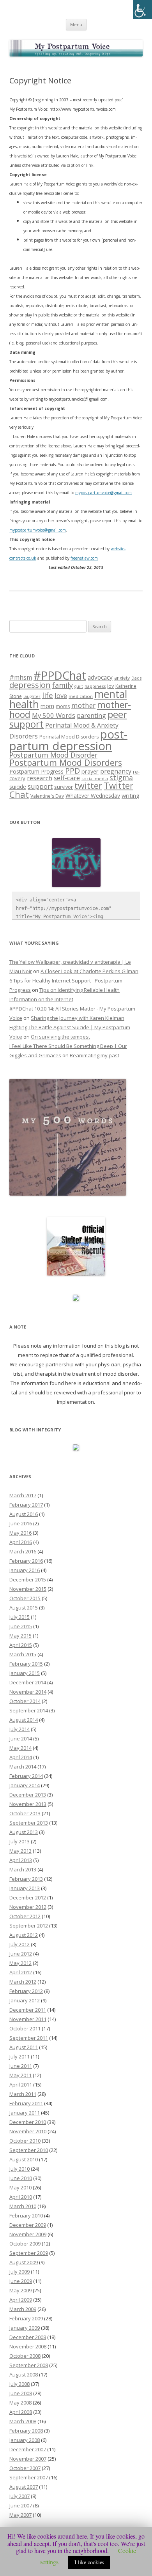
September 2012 (29, 1926)
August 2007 (24, 2487)
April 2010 (21, 2197)
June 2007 (21, 2505)
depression (30, 685)
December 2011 (28, 2010)
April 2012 (21, 1972)
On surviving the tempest (60, 1037)
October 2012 (25, 1916)
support (40, 786)
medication (81, 696)
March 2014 (23, 1767)
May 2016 (20, 1533)
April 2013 (21, 1860)
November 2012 (28, 1907)
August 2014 (24, 1720)
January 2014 (25, 1785)
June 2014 (21, 1739)
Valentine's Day (47, 796)
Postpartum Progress (36, 771)
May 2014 (20, 1748)
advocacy (100, 677)
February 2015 (26, 1664)
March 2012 (23, 1982)
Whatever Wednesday (93, 796)
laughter (32, 696)
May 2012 (20, 1963)
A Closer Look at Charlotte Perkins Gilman (89, 971)
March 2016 (23, 1551)
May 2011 (20, 2075)
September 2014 (29, 1710)
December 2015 (28, 1580)
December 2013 (28, 1795)
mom (47, 706)
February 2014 (26, 1776)
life (48, 695)
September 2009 (29, 2253)
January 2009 (25, 2328)
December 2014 (28, 1682)
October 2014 (25, 1701)
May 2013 (20, 1851)
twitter (88, 785)
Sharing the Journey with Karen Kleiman (78, 1018)
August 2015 (24, 1608)
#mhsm (21, 677)
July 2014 (19, 1729)
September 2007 (29, 2477)
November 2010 (28, 2131)
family (63, 685)
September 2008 (29, 2365)
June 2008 (21, 2393)
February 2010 (26, 2216)
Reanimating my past (95, 1055)
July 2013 (19, 1841)
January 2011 (25, 2113)
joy (110, 686)
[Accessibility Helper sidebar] (143, 9)
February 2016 (26, 1561)
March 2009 (23, 2309)
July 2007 (19, 2496)
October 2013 (25, 1813)
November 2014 (28, 1692)
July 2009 (19, 2272)
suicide (18, 787)
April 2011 (21, 2085)
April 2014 (21, 1757)
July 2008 (19, 2384)
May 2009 (20, 2290)
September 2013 (29, 1823)
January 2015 (25, 1673)
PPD (72, 771)
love (61, 695)
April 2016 (21, 1542)
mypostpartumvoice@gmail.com (38, 530)
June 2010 (21, 2178)
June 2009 (21, 2281)
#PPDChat (60, 675)
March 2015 (23, 1654)
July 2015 (19, 1617)
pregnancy (116, 771)
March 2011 (23, 2094)
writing (131, 795)
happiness (95, 686)
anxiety (122, 678)
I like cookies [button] (89, 2562)
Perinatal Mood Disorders (69, 737)
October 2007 (25, 2468)
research (40, 778)
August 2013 (24, 1832)
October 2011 (25, 2028)
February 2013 (26, 1879)
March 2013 (23, 1869)
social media (95, 778)
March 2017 (23, 1495)
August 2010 (24, 2159)
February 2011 (26, 2103)
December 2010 (28, 2122)
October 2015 (25, 1598)
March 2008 (23, 2421)
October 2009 (25, 2244)
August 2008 (24, 2375)
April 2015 (21, 1645)
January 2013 (25, 1888)
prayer (90, 771)
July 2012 (19, 1944)
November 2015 (28, 1589)
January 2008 (25, 2440)
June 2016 (21, 1523)
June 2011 (21, 2066)
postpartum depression (68, 740)
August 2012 (24, 1935)
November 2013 (28, 1804)
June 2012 (21, 1954)
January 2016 (25, 1570)
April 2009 (21, 2300)
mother (83, 706)
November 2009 (28, 2234)
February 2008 (26, 2431)
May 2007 (20, 2515)
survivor (64, 787)
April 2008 (21, 2412)
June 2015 (21, 1626)
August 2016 (24, 1514)
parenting (91, 716)
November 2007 (28, 2459)
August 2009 (24, 2262)
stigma (121, 777)
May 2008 (20, 2403)
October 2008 (25, 2356)
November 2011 (28, 2019)
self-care (67, 778)
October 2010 (25, 2141)
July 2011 (19, 2057)
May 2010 (20, 2187)
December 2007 (28, 2449)
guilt (79, 686)
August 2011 (24, 2047)
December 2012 (28, 1898)
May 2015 (20, 1636)
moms (63, 706)
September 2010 (29, 2150)
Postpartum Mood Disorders (66, 762)
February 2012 (26, 1991)
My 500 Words (54, 715)
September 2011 (29, 2038)
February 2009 (26, 2318)
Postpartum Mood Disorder (53, 755)
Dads (136, 678)
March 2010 (23, 2206)
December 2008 (28, 2337)
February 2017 (26, 1505)
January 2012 (25, 2000)
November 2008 (28, 2346)
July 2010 (19, 2169)
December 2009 (28, 2225)
